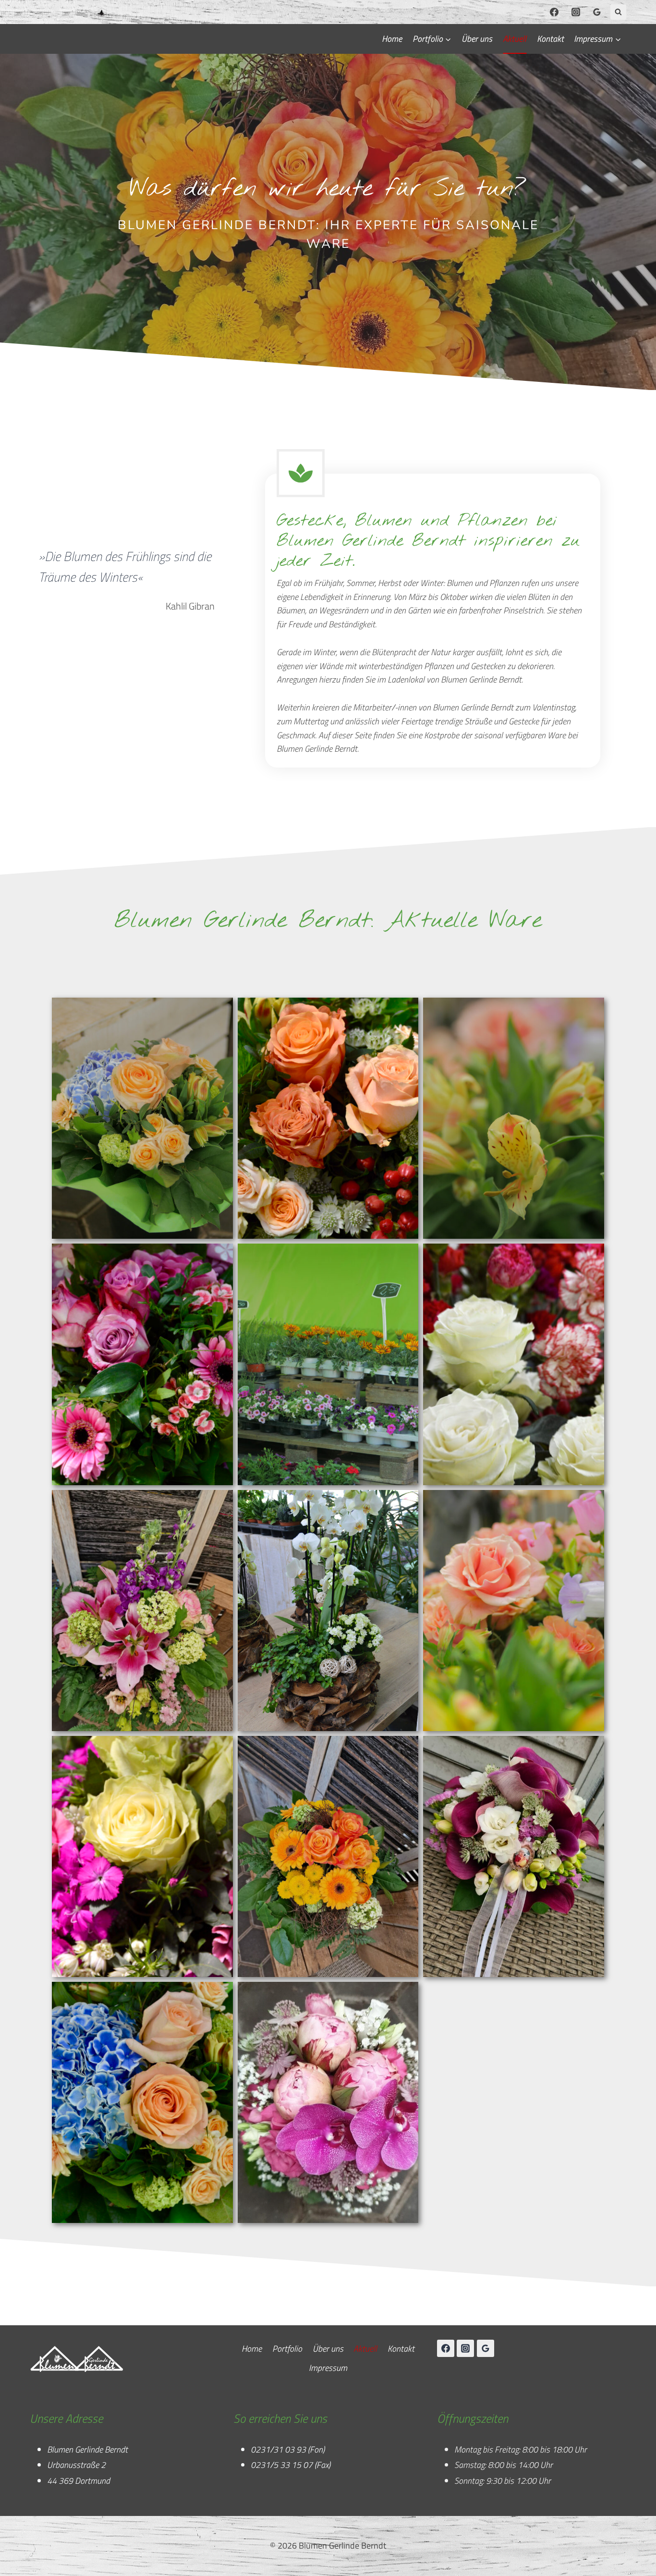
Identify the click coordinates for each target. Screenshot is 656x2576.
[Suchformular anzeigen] (618, 12)
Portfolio (287, 2349)
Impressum (328, 2368)
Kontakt (550, 39)
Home (392, 39)
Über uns (477, 39)
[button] (142, 1118)
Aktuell (515, 39)
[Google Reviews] (597, 12)
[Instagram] (576, 12)
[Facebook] (554, 12)
